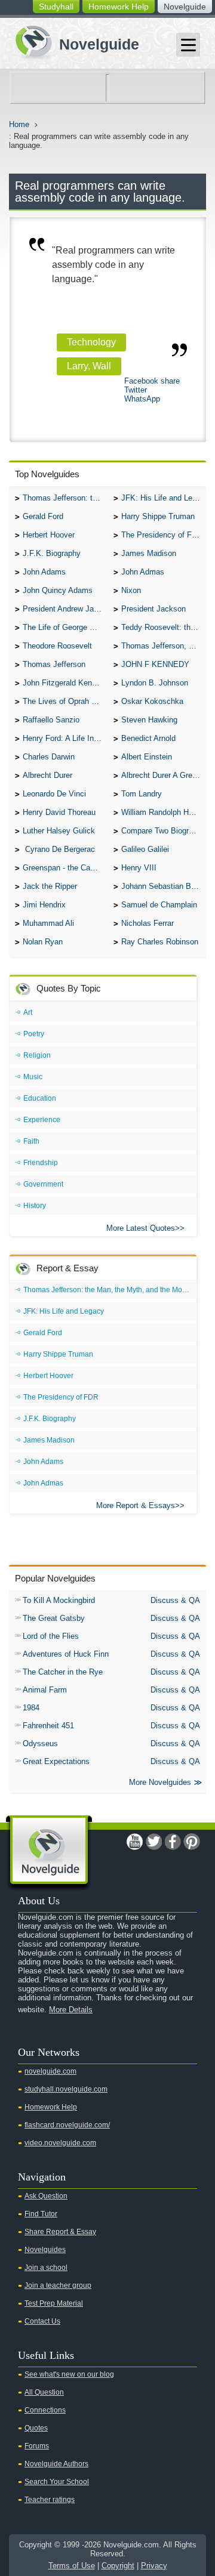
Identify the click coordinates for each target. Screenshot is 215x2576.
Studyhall (56, 7)
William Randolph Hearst (164, 812)
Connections (45, 2410)
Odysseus (40, 1743)
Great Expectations (56, 1761)
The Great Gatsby (54, 1618)
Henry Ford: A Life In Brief (65, 738)
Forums (37, 2446)
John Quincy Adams (58, 590)
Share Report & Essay (60, 2232)
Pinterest (192, 1842)
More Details (71, 2010)
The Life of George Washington (65, 627)
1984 (31, 1708)
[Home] (73, 41)
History (35, 1206)
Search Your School (57, 2482)
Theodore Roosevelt (57, 646)
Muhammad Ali (48, 923)
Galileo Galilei (145, 849)
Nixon (131, 590)
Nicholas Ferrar (148, 923)
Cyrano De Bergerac (59, 849)
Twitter (136, 390)
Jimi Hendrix (44, 905)
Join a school (46, 2268)
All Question (44, 2392)
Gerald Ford (43, 516)
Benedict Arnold (148, 738)
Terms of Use (72, 2566)
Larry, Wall (89, 366)
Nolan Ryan (43, 942)
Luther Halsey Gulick (59, 831)
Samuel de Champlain (159, 905)
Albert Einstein (147, 757)
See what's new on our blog (69, 2374)
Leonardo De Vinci (54, 794)
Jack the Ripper (50, 886)
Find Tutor (41, 2214)
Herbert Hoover (49, 535)
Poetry (34, 1034)
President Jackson (153, 609)
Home (19, 124)
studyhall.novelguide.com (66, 2089)
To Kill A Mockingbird (59, 1600)
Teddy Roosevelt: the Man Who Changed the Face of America (164, 627)
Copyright (118, 2566)
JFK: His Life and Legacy (164, 498)
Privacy (154, 2566)
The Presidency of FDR (162, 535)
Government (43, 1184)
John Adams (44, 572)
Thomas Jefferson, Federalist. (164, 646)
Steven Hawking (149, 720)
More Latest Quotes (141, 1228)
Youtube (134, 1842)
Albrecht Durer (47, 775)
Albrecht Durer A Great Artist (164, 775)
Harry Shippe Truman (158, 516)
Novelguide (185, 7)
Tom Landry (142, 794)
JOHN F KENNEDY (155, 664)
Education (40, 1098)
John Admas (143, 572)
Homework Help (119, 7)
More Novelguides (160, 1782)
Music (33, 1077)
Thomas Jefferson (54, 664)
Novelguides (45, 2250)
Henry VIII (139, 868)
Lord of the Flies (51, 1636)
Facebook (173, 1842)
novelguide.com (50, 2071)
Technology (91, 342)
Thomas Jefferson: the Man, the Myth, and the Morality (65, 498)
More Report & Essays (136, 1505)
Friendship (41, 1163)
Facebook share (152, 381)
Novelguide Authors (56, 2464)
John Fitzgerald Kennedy (65, 683)
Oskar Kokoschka (152, 701)
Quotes (36, 2428)
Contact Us (42, 2321)
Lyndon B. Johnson (155, 683)
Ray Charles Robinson (160, 942)
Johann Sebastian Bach (162, 886)
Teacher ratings (50, 2500)
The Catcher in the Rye (63, 1672)
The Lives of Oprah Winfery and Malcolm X (65, 701)
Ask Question (46, 2196)
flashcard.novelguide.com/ (67, 2125)
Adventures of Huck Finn (66, 1654)
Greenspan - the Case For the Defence (65, 868)
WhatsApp (142, 399)
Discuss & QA (175, 1600)
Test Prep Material (54, 2303)
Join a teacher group (58, 2285)
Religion (37, 1055)
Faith (31, 1141)
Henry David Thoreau (59, 812)
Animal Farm (45, 1690)
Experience (42, 1120)
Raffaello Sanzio (51, 720)
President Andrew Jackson (65, 609)
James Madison (149, 553)
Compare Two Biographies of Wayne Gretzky (164, 831)
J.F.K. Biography (52, 553)
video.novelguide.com (60, 2143)
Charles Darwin (49, 757)
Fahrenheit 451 (48, 1726)
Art (28, 1012)
